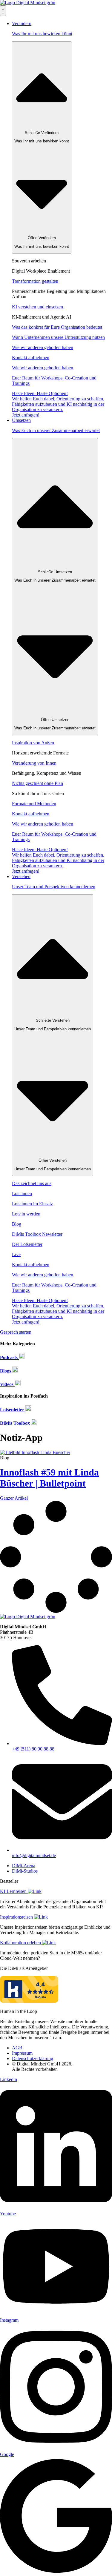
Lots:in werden (26, 1214)
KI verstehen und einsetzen (37, 307)
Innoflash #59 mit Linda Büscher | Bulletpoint (49, 1478)
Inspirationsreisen (17, 1917)
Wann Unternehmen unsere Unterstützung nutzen (58, 337)
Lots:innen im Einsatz (32, 1204)
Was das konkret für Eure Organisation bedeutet (57, 327)
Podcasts (9, 1357)
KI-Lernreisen (14, 1891)
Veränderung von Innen (34, 763)
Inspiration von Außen (33, 743)
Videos (7, 1384)
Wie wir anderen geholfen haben (43, 347)
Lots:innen (22, 1194)
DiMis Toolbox (16, 1423)
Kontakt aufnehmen (31, 358)
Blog (17, 1224)
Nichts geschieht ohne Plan (37, 783)
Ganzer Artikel (14, 1498)
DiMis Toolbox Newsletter (37, 1234)
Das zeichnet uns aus (32, 1183)
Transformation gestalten (35, 281)
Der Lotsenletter (27, 1244)
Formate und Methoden (34, 804)
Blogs (6, 1371)
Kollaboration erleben (21, 1943)
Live (16, 1254)
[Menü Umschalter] (3, 11)
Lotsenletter (13, 1410)
